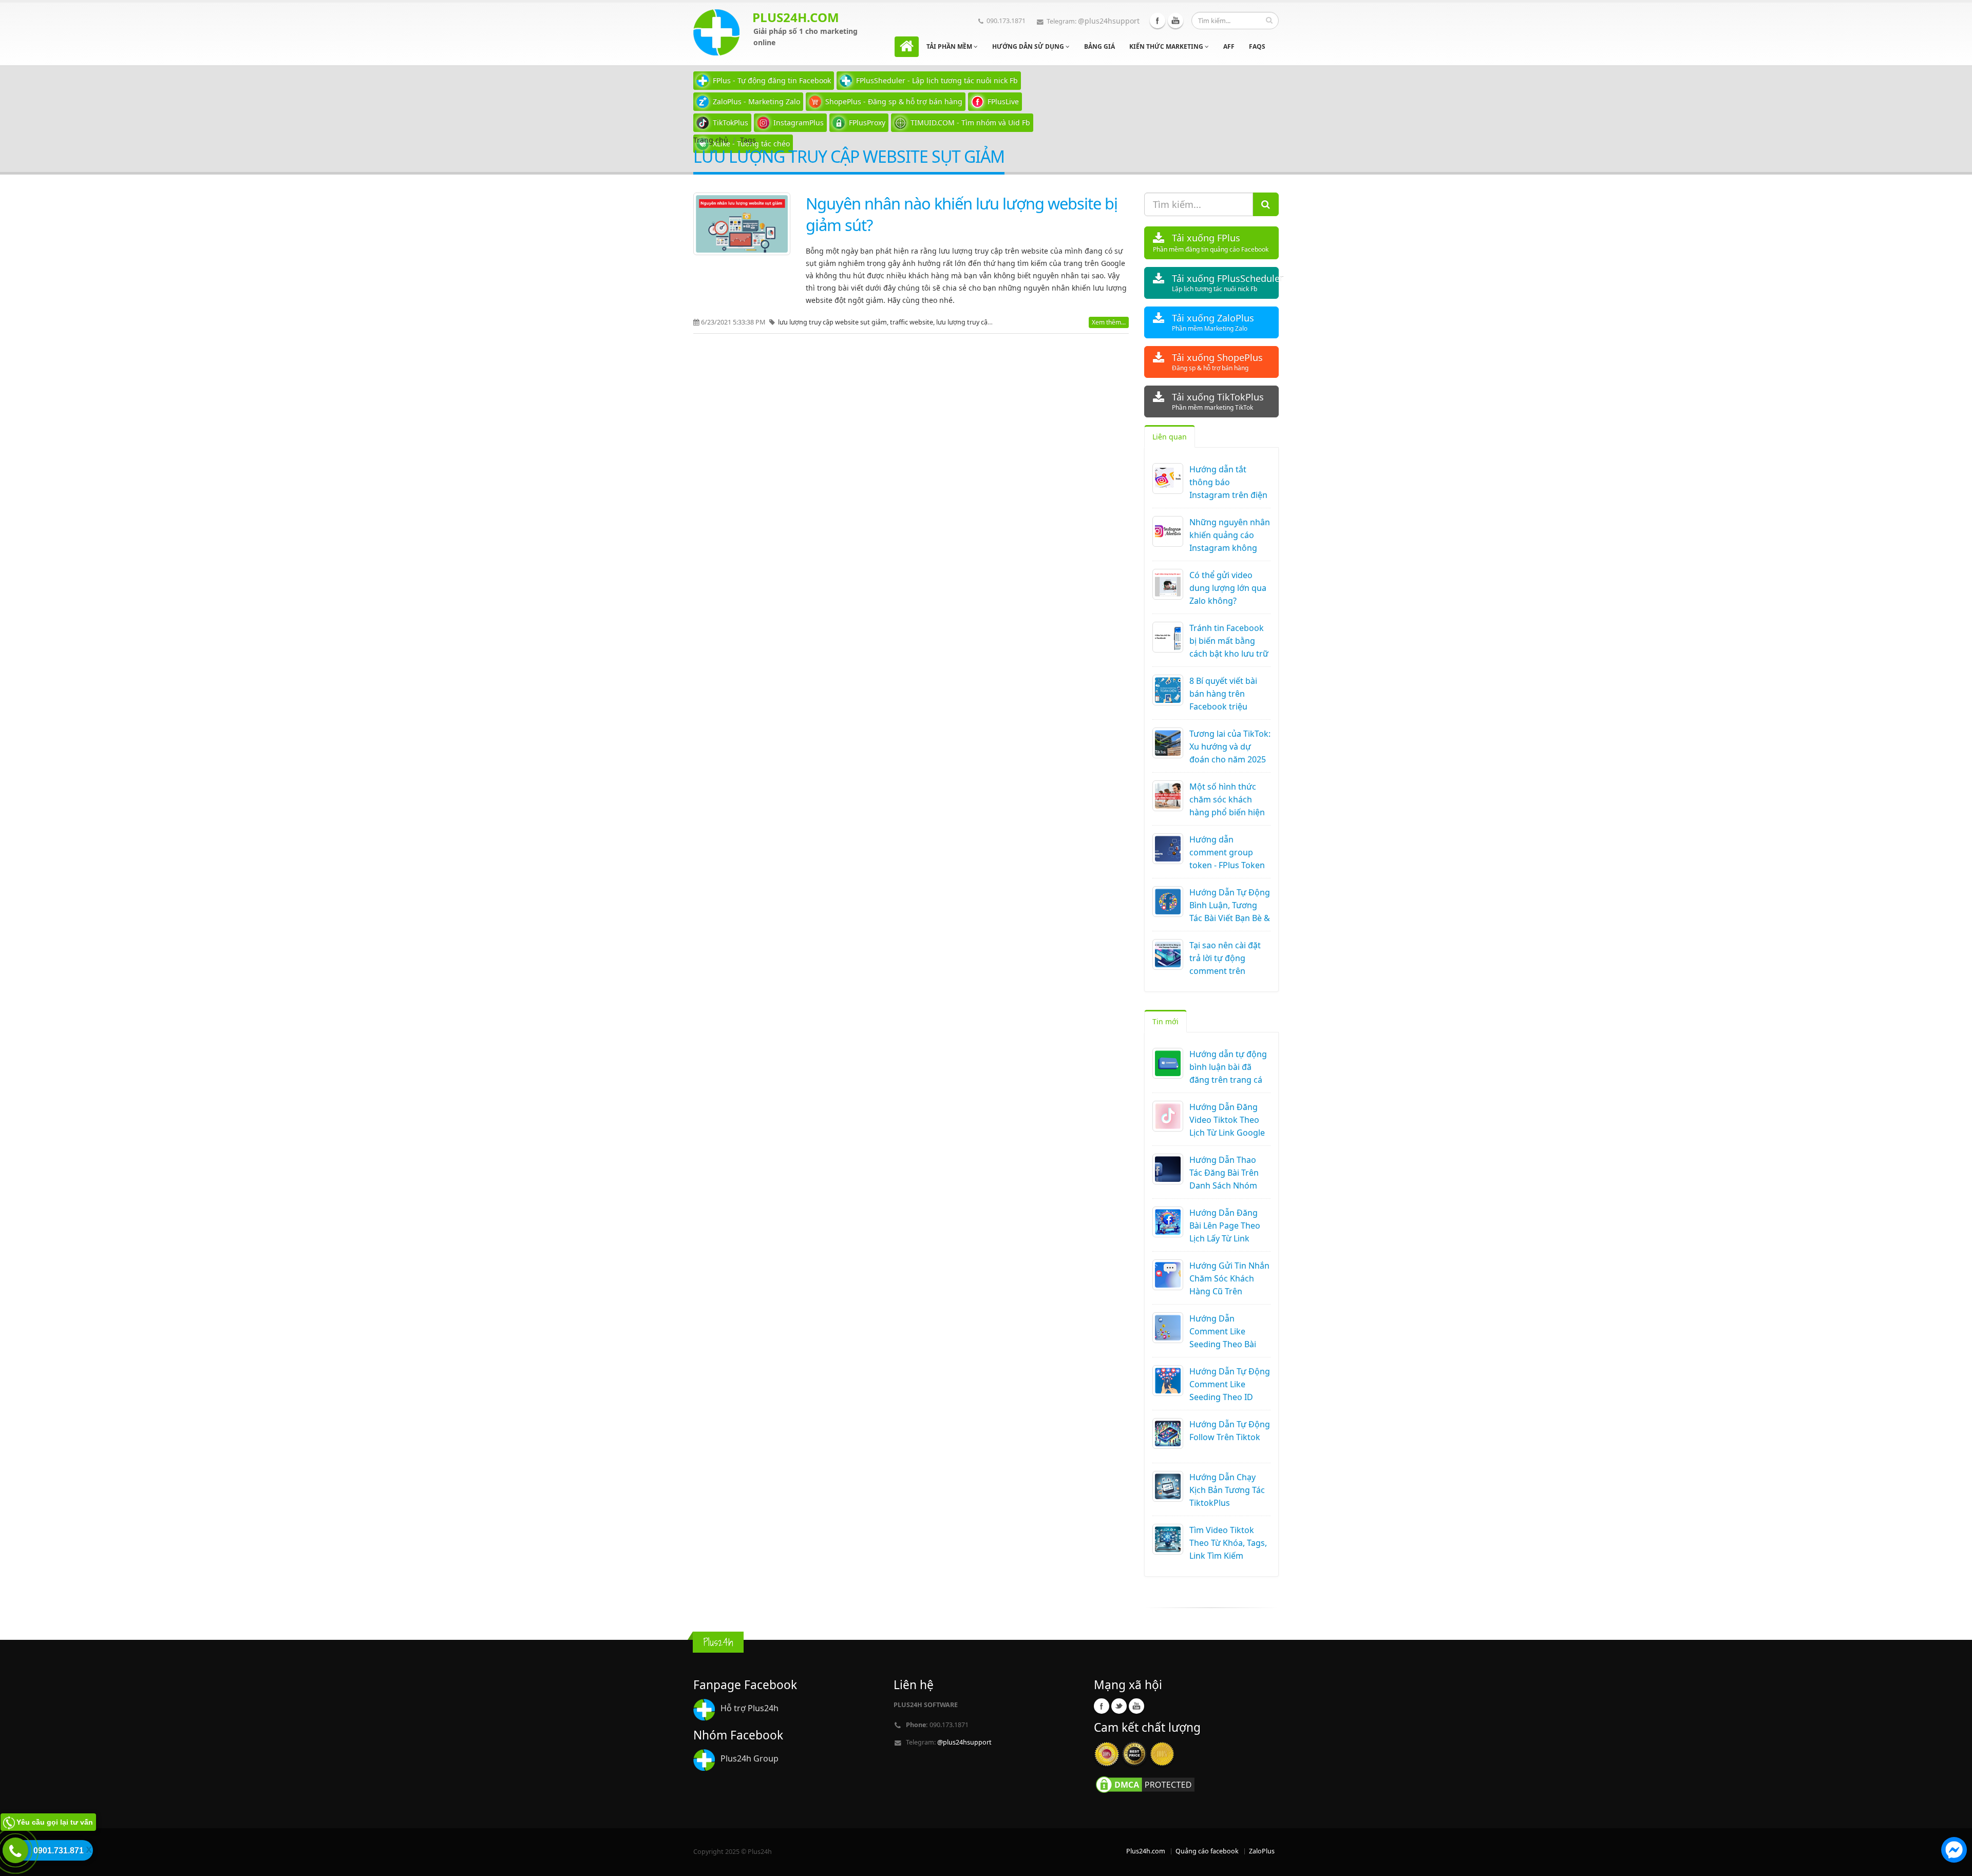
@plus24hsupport (1109, 21)
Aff (1229, 46)
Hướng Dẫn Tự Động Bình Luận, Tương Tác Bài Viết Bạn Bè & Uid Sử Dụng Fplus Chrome (1230, 918)
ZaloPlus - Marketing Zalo (756, 101)
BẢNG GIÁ (1099, 46)
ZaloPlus (1262, 1851)
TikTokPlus (731, 122)
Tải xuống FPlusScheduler (1226, 283)
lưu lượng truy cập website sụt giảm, (834, 322)
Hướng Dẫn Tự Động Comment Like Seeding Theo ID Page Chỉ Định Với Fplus (1230, 1397)
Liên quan (1170, 437)
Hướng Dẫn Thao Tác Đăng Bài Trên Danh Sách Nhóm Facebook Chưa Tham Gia (1224, 1185)
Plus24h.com (1146, 1851)
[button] (1954, 1851)
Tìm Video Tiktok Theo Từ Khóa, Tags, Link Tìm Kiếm (1228, 1543)
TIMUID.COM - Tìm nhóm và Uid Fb (970, 122)
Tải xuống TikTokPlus (1218, 401)
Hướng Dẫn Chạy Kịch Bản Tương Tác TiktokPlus (1227, 1490)
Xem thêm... (1109, 322)
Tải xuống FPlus (1211, 243)
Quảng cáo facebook (1207, 1851)
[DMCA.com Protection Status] (1145, 1784)
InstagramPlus (799, 122)
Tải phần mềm (950, 46)
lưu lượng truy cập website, (977, 322)
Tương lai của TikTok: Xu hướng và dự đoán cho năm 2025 (1230, 746)
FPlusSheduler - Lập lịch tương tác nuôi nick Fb (937, 80)
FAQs (1257, 46)
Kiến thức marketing (1167, 46)
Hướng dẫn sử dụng (1029, 46)
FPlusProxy (867, 122)
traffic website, (913, 322)
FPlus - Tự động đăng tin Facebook (772, 80)
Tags (748, 140)
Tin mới (1165, 1021)
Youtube (1175, 21)
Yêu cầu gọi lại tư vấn (55, 1822)
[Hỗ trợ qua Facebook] (1954, 1851)
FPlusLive (1003, 101)
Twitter (1119, 1706)
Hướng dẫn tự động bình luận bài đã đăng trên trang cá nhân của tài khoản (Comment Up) (1228, 1080)
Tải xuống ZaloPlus (1213, 322)
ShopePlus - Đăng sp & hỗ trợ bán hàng (894, 101)
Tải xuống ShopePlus (1217, 362)
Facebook (1158, 21)
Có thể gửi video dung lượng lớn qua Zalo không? (1228, 588)
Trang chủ (711, 140)
